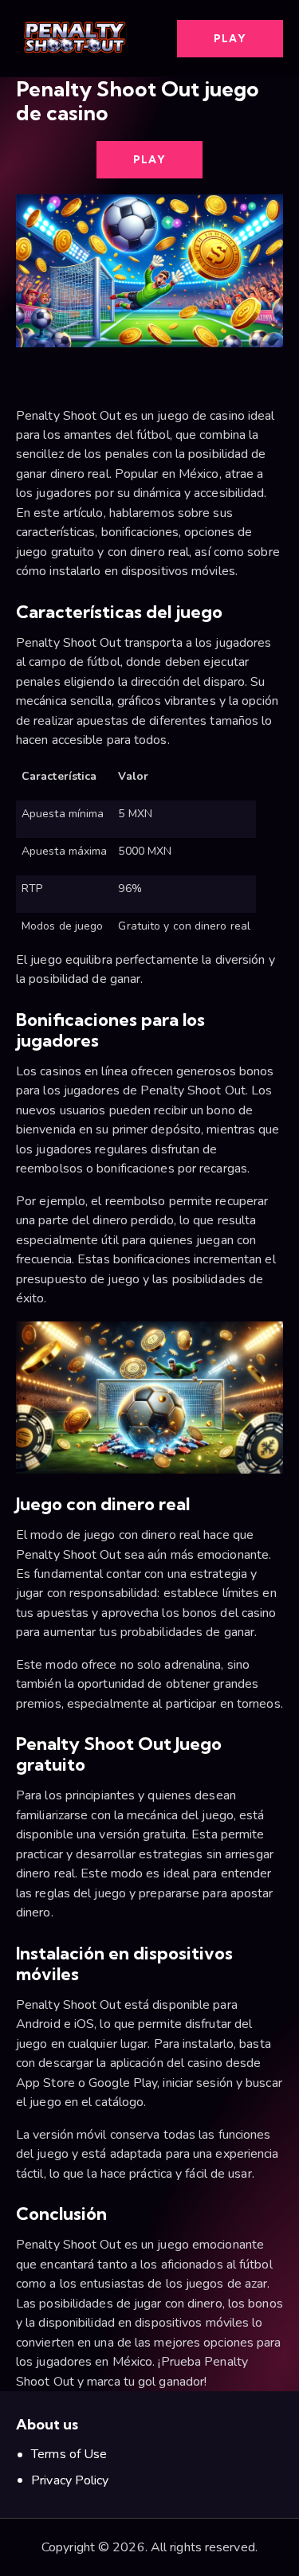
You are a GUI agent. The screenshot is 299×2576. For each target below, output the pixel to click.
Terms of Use (69, 2454)
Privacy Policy (70, 2480)
